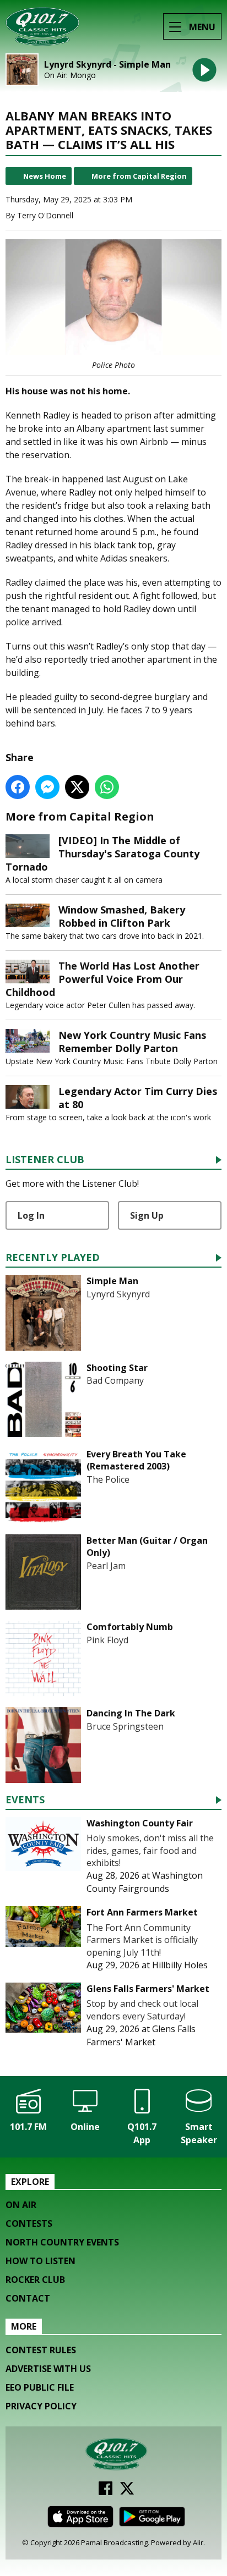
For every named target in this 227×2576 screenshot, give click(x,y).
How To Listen (40, 2261)
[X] (127, 2492)
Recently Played (53, 1258)
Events (25, 1800)
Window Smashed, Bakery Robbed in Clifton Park (122, 916)
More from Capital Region (139, 176)
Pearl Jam (106, 1566)
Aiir (198, 2542)
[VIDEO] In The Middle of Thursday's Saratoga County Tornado (102, 854)
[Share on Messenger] (47, 787)
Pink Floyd (107, 1640)
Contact (28, 2298)
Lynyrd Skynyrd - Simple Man (107, 65)
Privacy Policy (41, 2406)
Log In (31, 1215)
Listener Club (45, 1160)
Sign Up (147, 1215)
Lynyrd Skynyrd (118, 1294)
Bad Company (115, 1380)
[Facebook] (106, 2492)
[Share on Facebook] (18, 787)
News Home (45, 176)
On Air (21, 2205)
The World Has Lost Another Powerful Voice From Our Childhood (102, 979)
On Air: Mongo (70, 75)
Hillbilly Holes (180, 1965)
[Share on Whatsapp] (107, 787)
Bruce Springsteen (125, 1726)
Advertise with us (48, 2369)
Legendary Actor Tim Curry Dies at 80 (138, 1098)
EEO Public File (40, 2387)
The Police (108, 1479)
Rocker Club (35, 2280)
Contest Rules (41, 2350)
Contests (29, 2223)
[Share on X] (77, 787)
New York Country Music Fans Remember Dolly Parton (132, 1042)
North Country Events (62, 2242)
